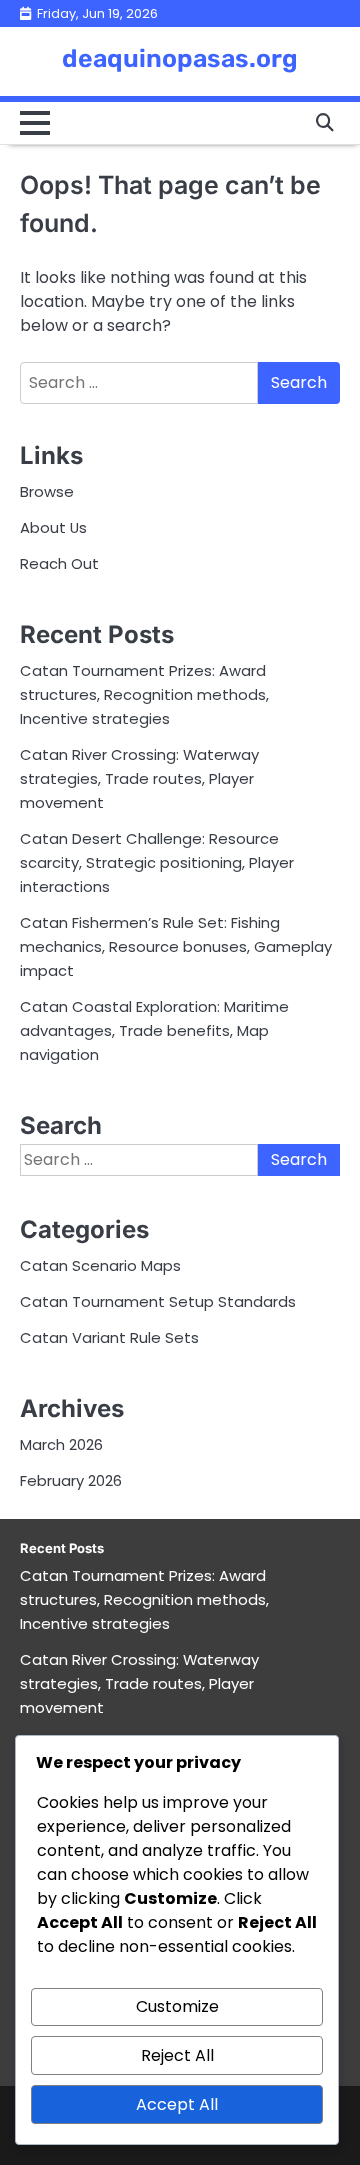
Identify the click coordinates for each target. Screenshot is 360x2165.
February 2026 (71, 1480)
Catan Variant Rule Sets (109, 1337)
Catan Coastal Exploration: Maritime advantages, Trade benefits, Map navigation (154, 1030)
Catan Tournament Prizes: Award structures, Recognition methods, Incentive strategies (144, 694)
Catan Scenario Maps (100, 1265)
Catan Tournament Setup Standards (158, 1301)
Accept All (177, 2104)
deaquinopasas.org (180, 58)
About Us (53, 527)
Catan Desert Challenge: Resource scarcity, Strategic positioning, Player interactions (157, 862)
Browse (47, 491)
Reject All (177, 2055)
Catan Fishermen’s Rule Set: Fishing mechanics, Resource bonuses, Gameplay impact (176, 946)
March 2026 (61, 1444)
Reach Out (59, 563)
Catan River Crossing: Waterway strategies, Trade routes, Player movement (139, 778)
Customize (177, 2006)
